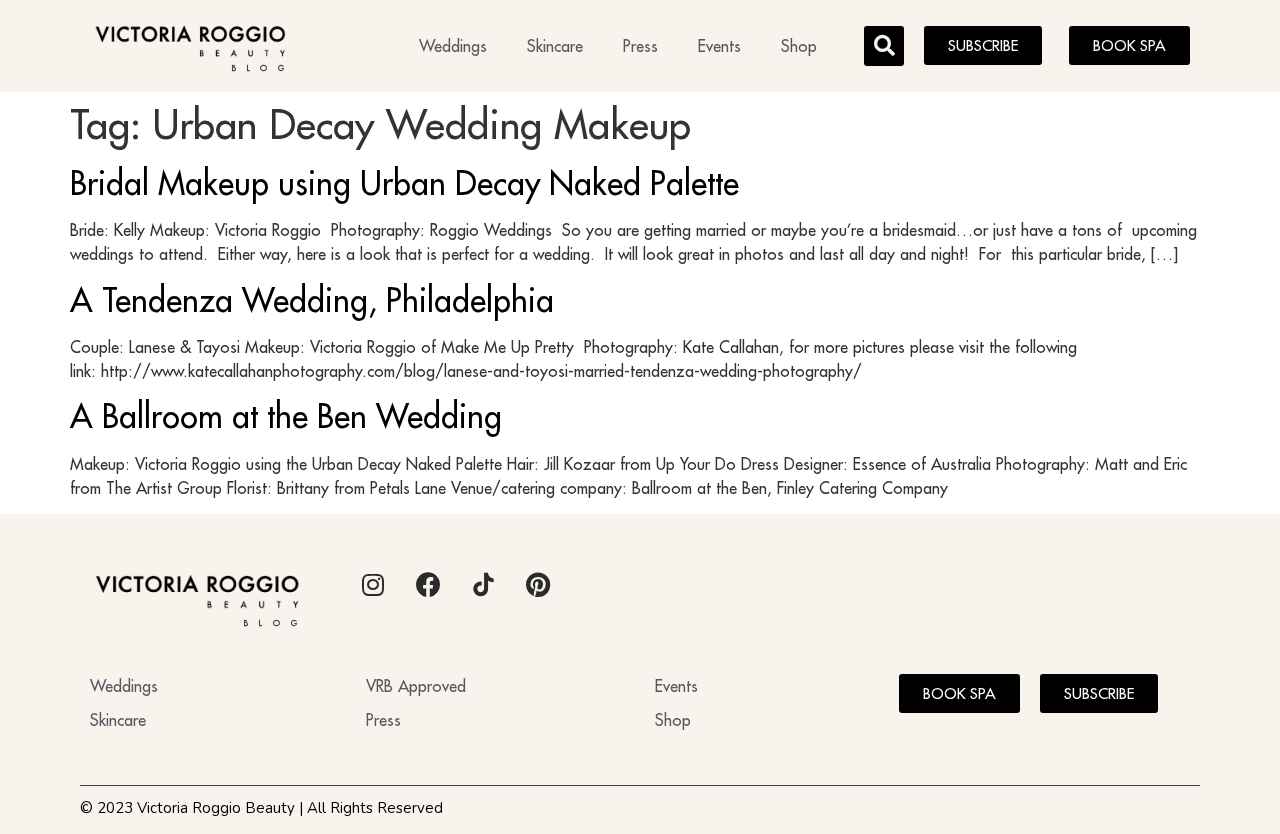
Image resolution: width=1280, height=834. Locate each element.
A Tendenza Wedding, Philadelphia (312, 300)
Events (719, 46)
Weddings (453, 46)
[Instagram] (373, 584)
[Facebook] (428, 584)
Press (640, 46)
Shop (799, 46)
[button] (884, 46)
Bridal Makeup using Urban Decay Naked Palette (404, 183)
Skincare (555, 46)
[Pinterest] (538, 584)
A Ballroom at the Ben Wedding (286, 416)
